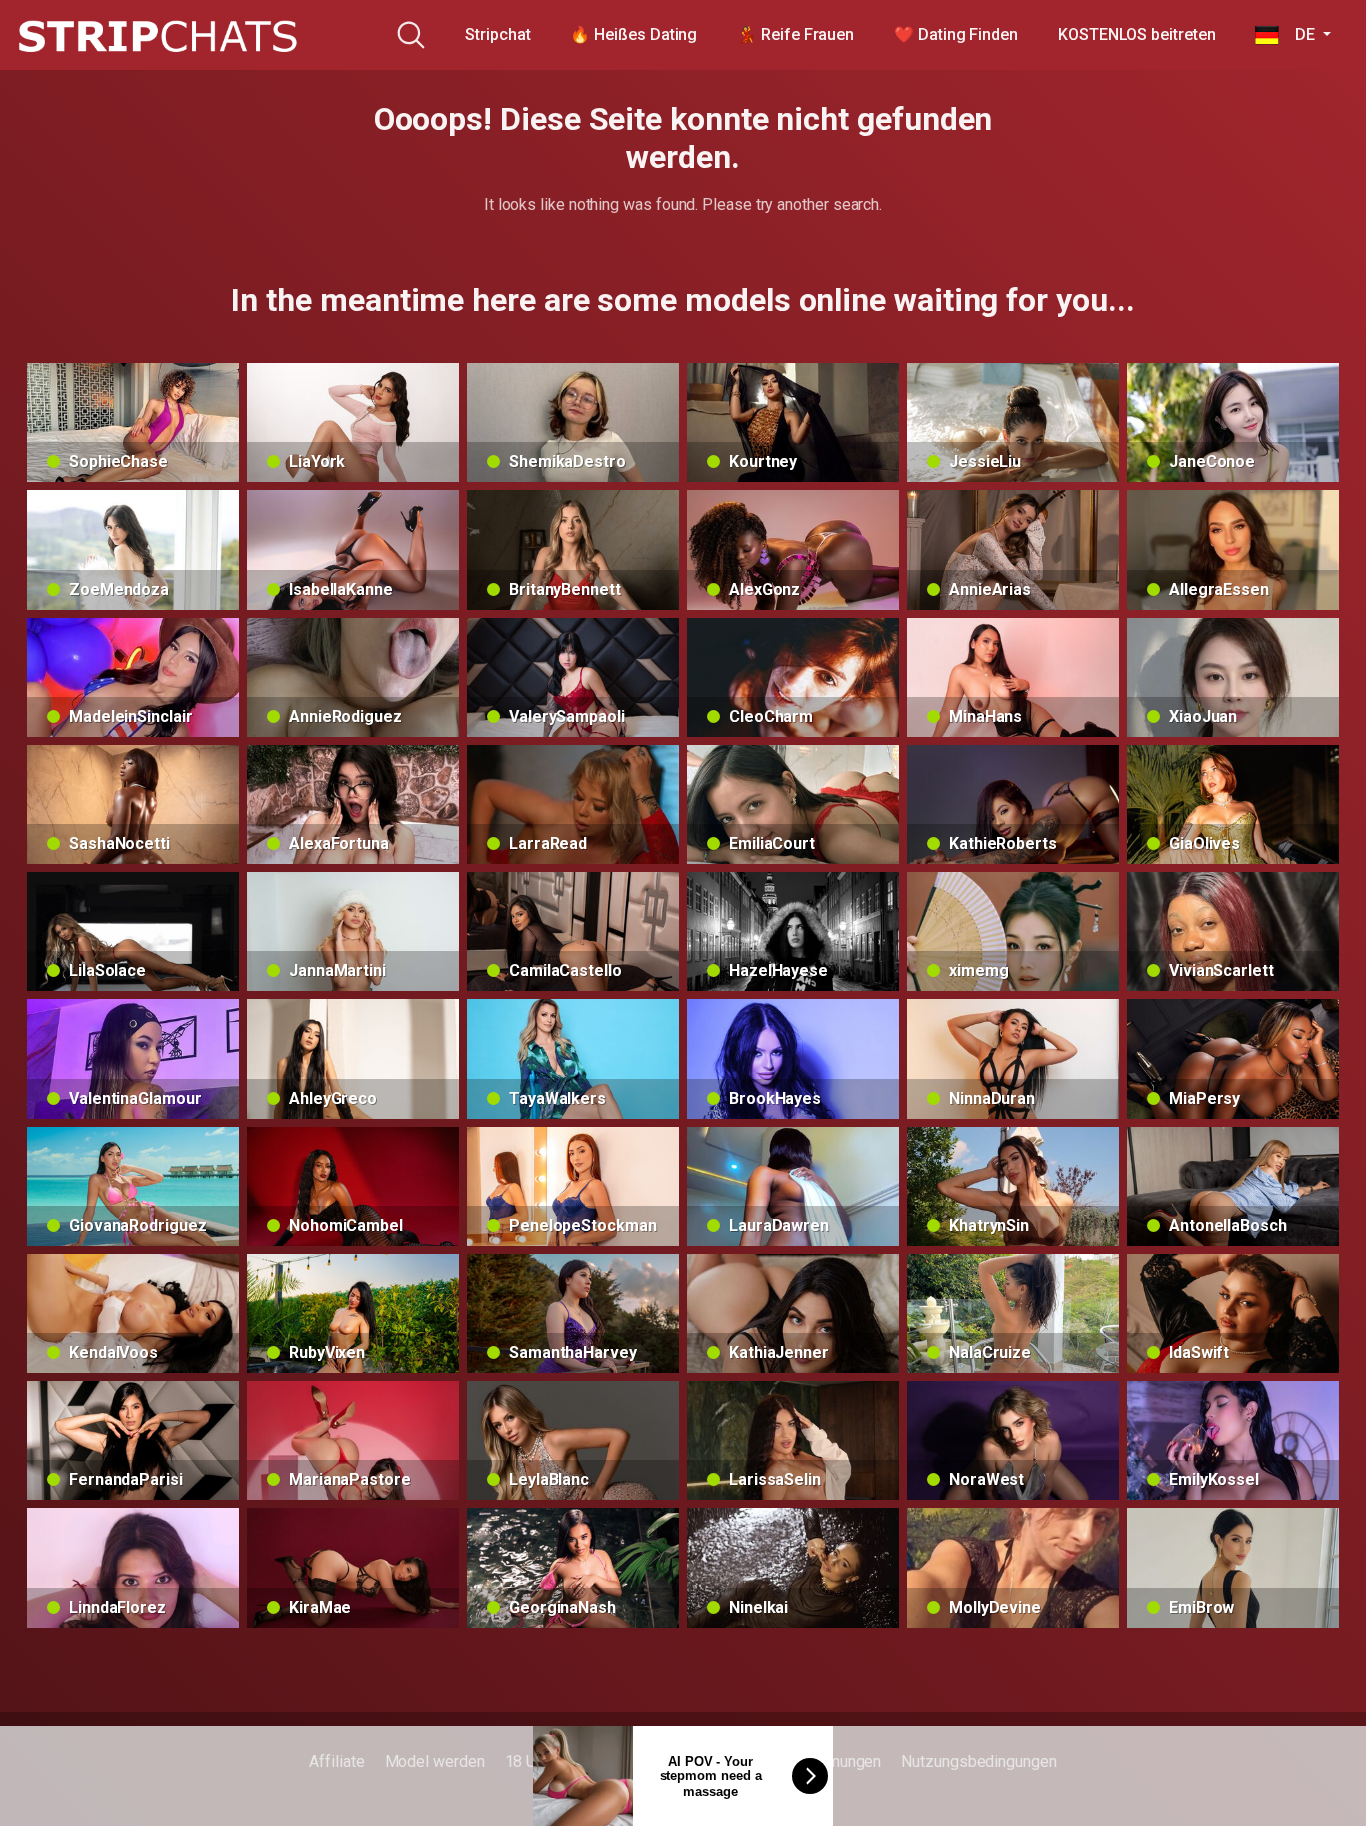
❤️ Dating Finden (956, 34)
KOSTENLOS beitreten (1136, 34)
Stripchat (497, 34)
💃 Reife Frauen (795, 34)
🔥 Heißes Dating (633, 34)
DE (1298, 34)
